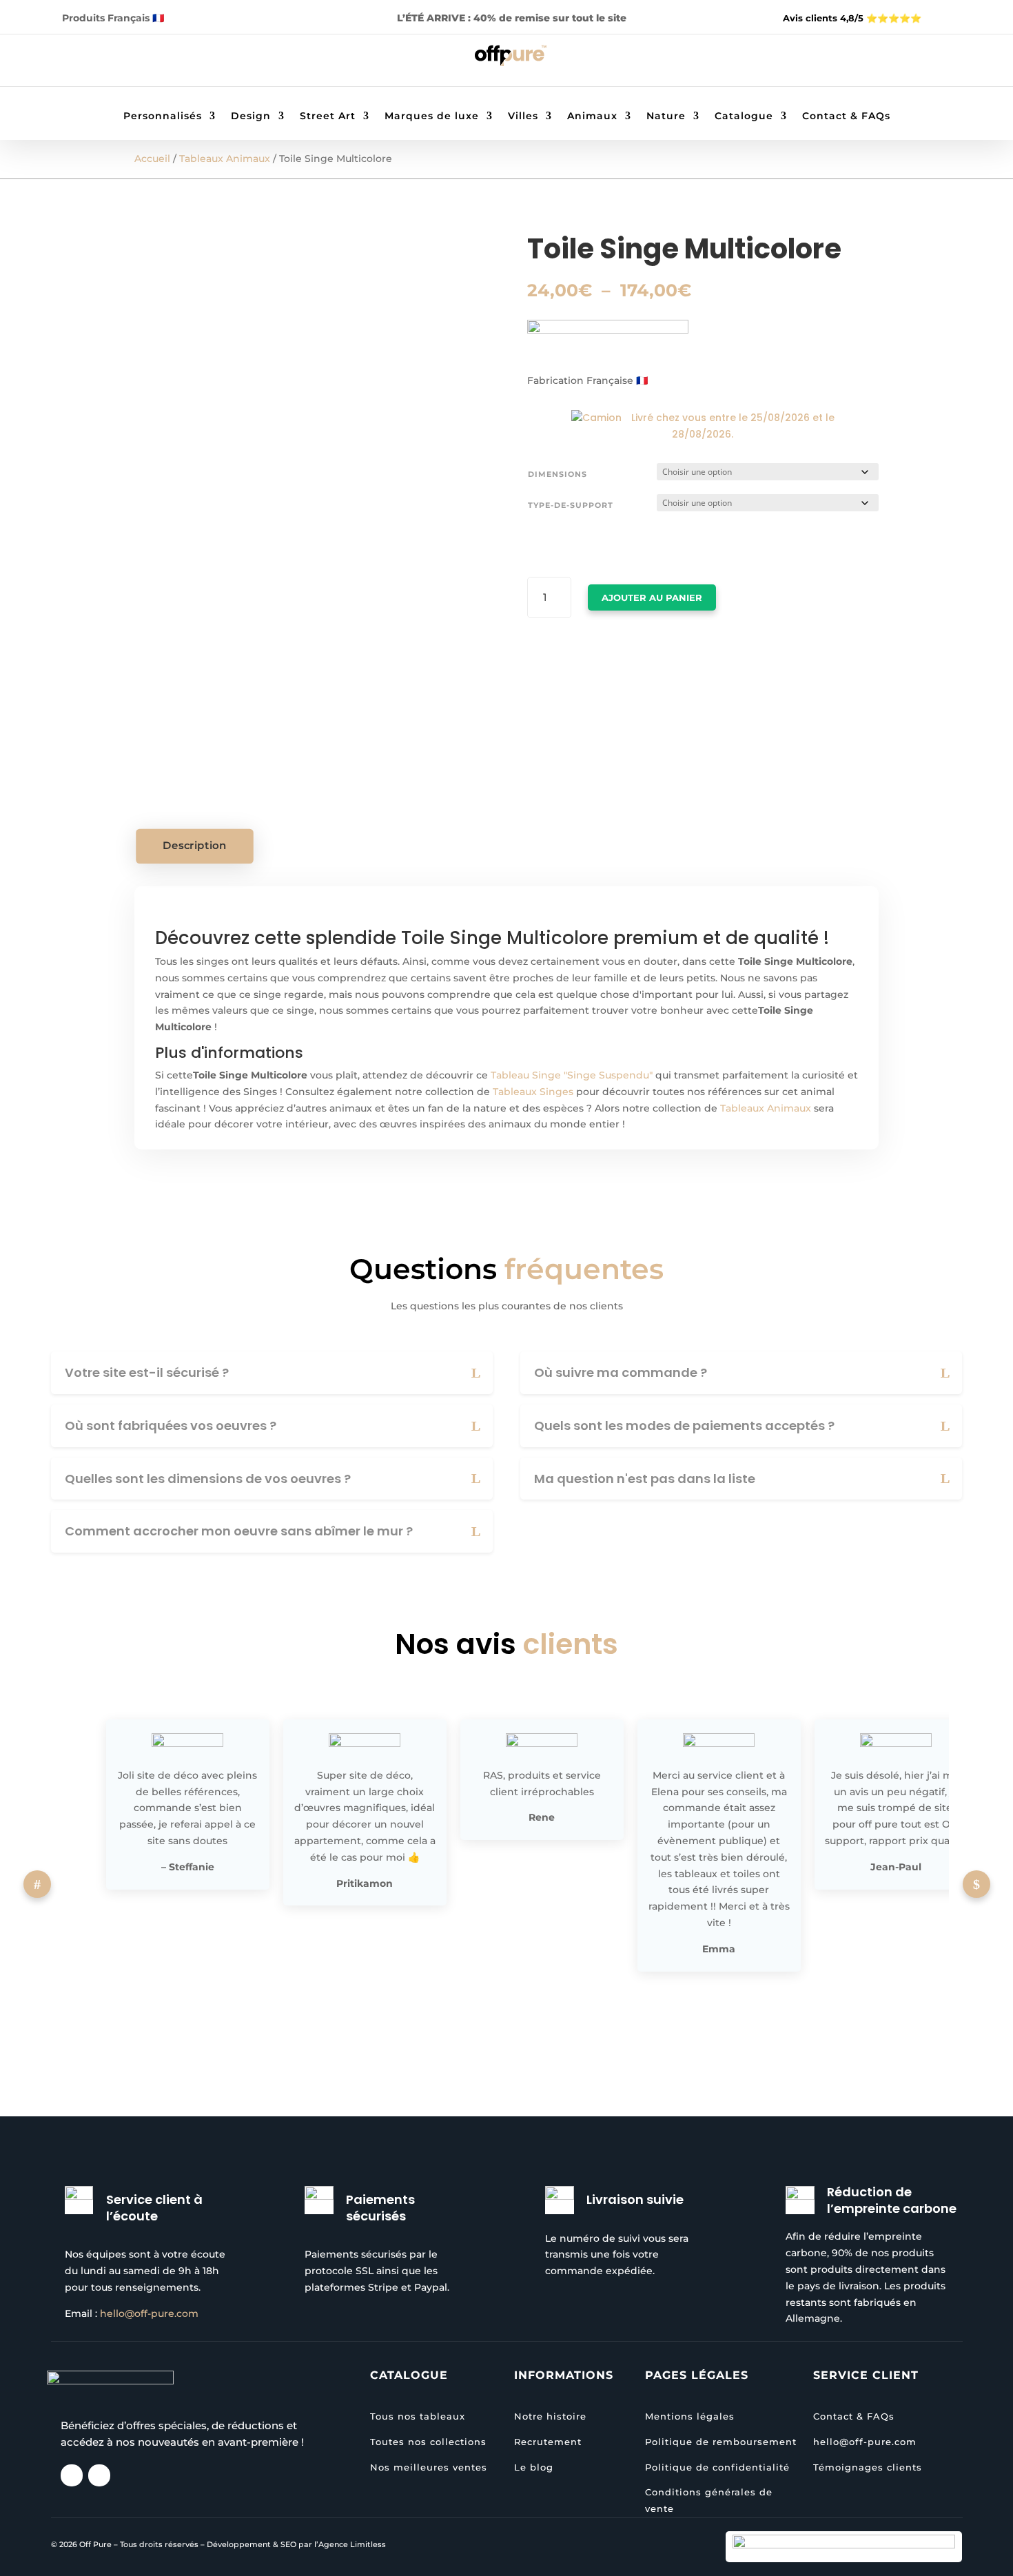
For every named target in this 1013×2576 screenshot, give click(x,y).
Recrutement (548, 2442)
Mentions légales (690, 2416)
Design (251, 116)
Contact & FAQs (846, 116)
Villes (523, 116)
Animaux (592, 116)
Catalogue (744, 116)
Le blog (534, 2467)
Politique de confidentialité (717, 2467)
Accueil (152, 159)
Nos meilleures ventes (429, 2467)
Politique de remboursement (721, 2442)
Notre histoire (550, 2416)
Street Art (328, 116)
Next (976, 1884)
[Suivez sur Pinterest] (127, 63)
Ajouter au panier (652, 597)
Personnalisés (163, 116)
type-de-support (571, 505)
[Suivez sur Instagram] (99, 63)
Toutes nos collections (428, 2442)
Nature (666, 116)
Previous (37, 1884)
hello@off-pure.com (149, 2313)
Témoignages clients (868, 2467)
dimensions (557, 474)
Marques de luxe (432, 116)
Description (195, 846)
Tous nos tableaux (418, 2416)
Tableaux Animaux (225, 159)
